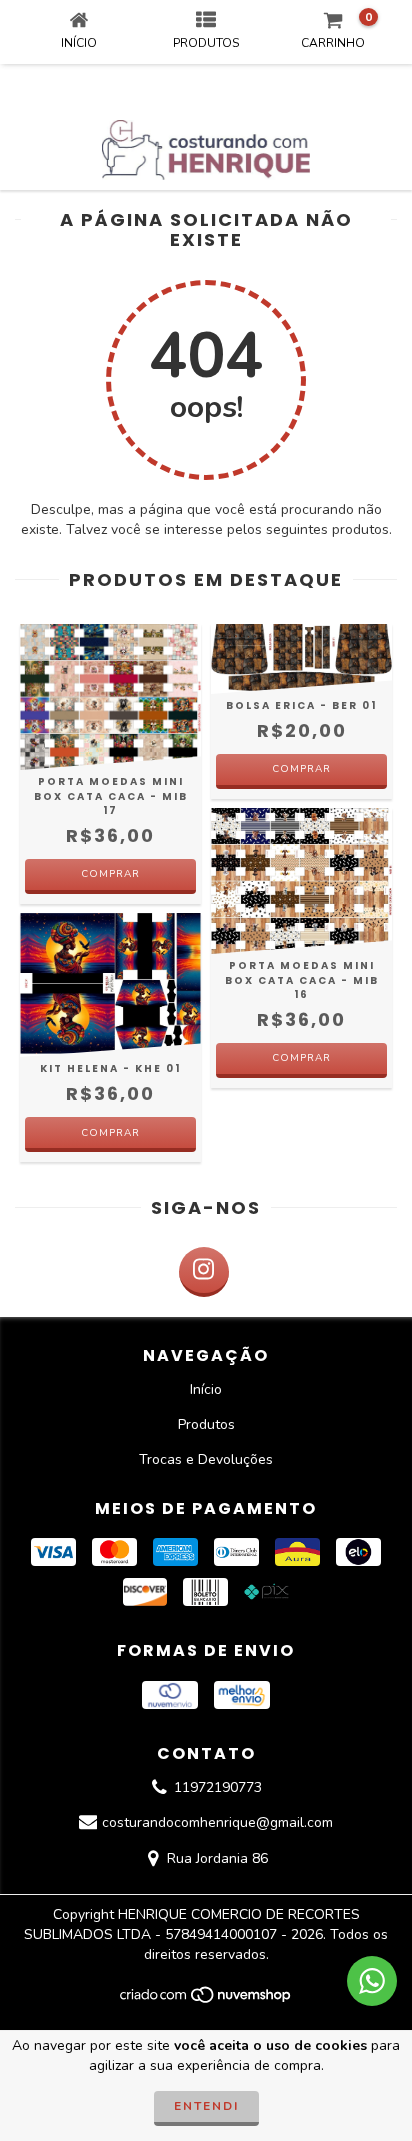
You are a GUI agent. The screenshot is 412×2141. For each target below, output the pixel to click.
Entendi (206, 2106)
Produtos (206, 1424)
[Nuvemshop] (206, 2001)
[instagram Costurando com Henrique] (204, 1272)
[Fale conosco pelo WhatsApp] (372, 1981)
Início (206, 1389)
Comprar (110, 874)
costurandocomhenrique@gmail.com (217, 1823)
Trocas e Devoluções (206, 1459)
